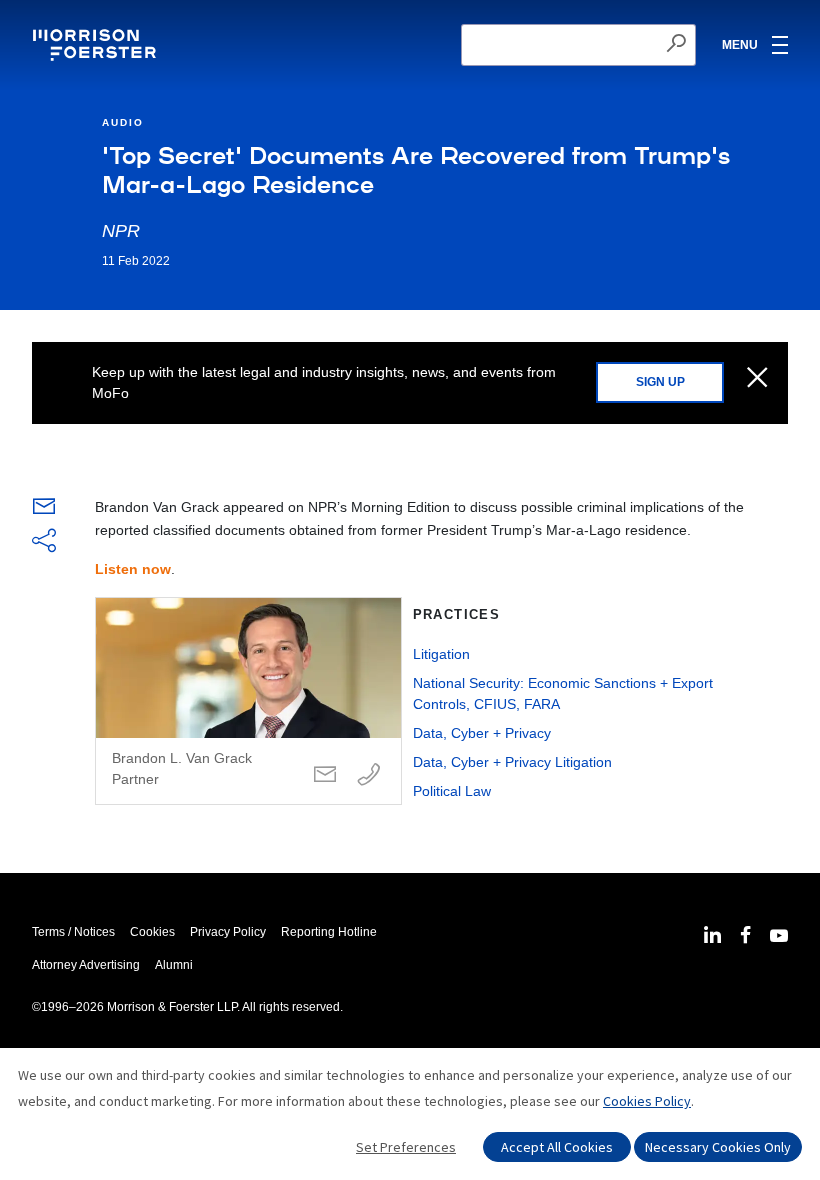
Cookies (152, 932)
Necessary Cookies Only (718, 1147)
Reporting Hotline (329, 932)
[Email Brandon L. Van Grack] (325, 775)
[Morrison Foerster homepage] (97, 45)
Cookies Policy (647, 1101)
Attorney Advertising (86, 965)
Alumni (174, 965)
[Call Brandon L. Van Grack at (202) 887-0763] (369, 775)
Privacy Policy (228, 932)
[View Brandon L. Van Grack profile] (248, 701)
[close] (757, 379)
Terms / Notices (73, 932)
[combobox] (578, 45)
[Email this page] (44, 511)
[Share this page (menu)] (44, 542)
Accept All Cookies (557, 1147)
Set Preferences (406, 1147)
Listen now (133, 569)
